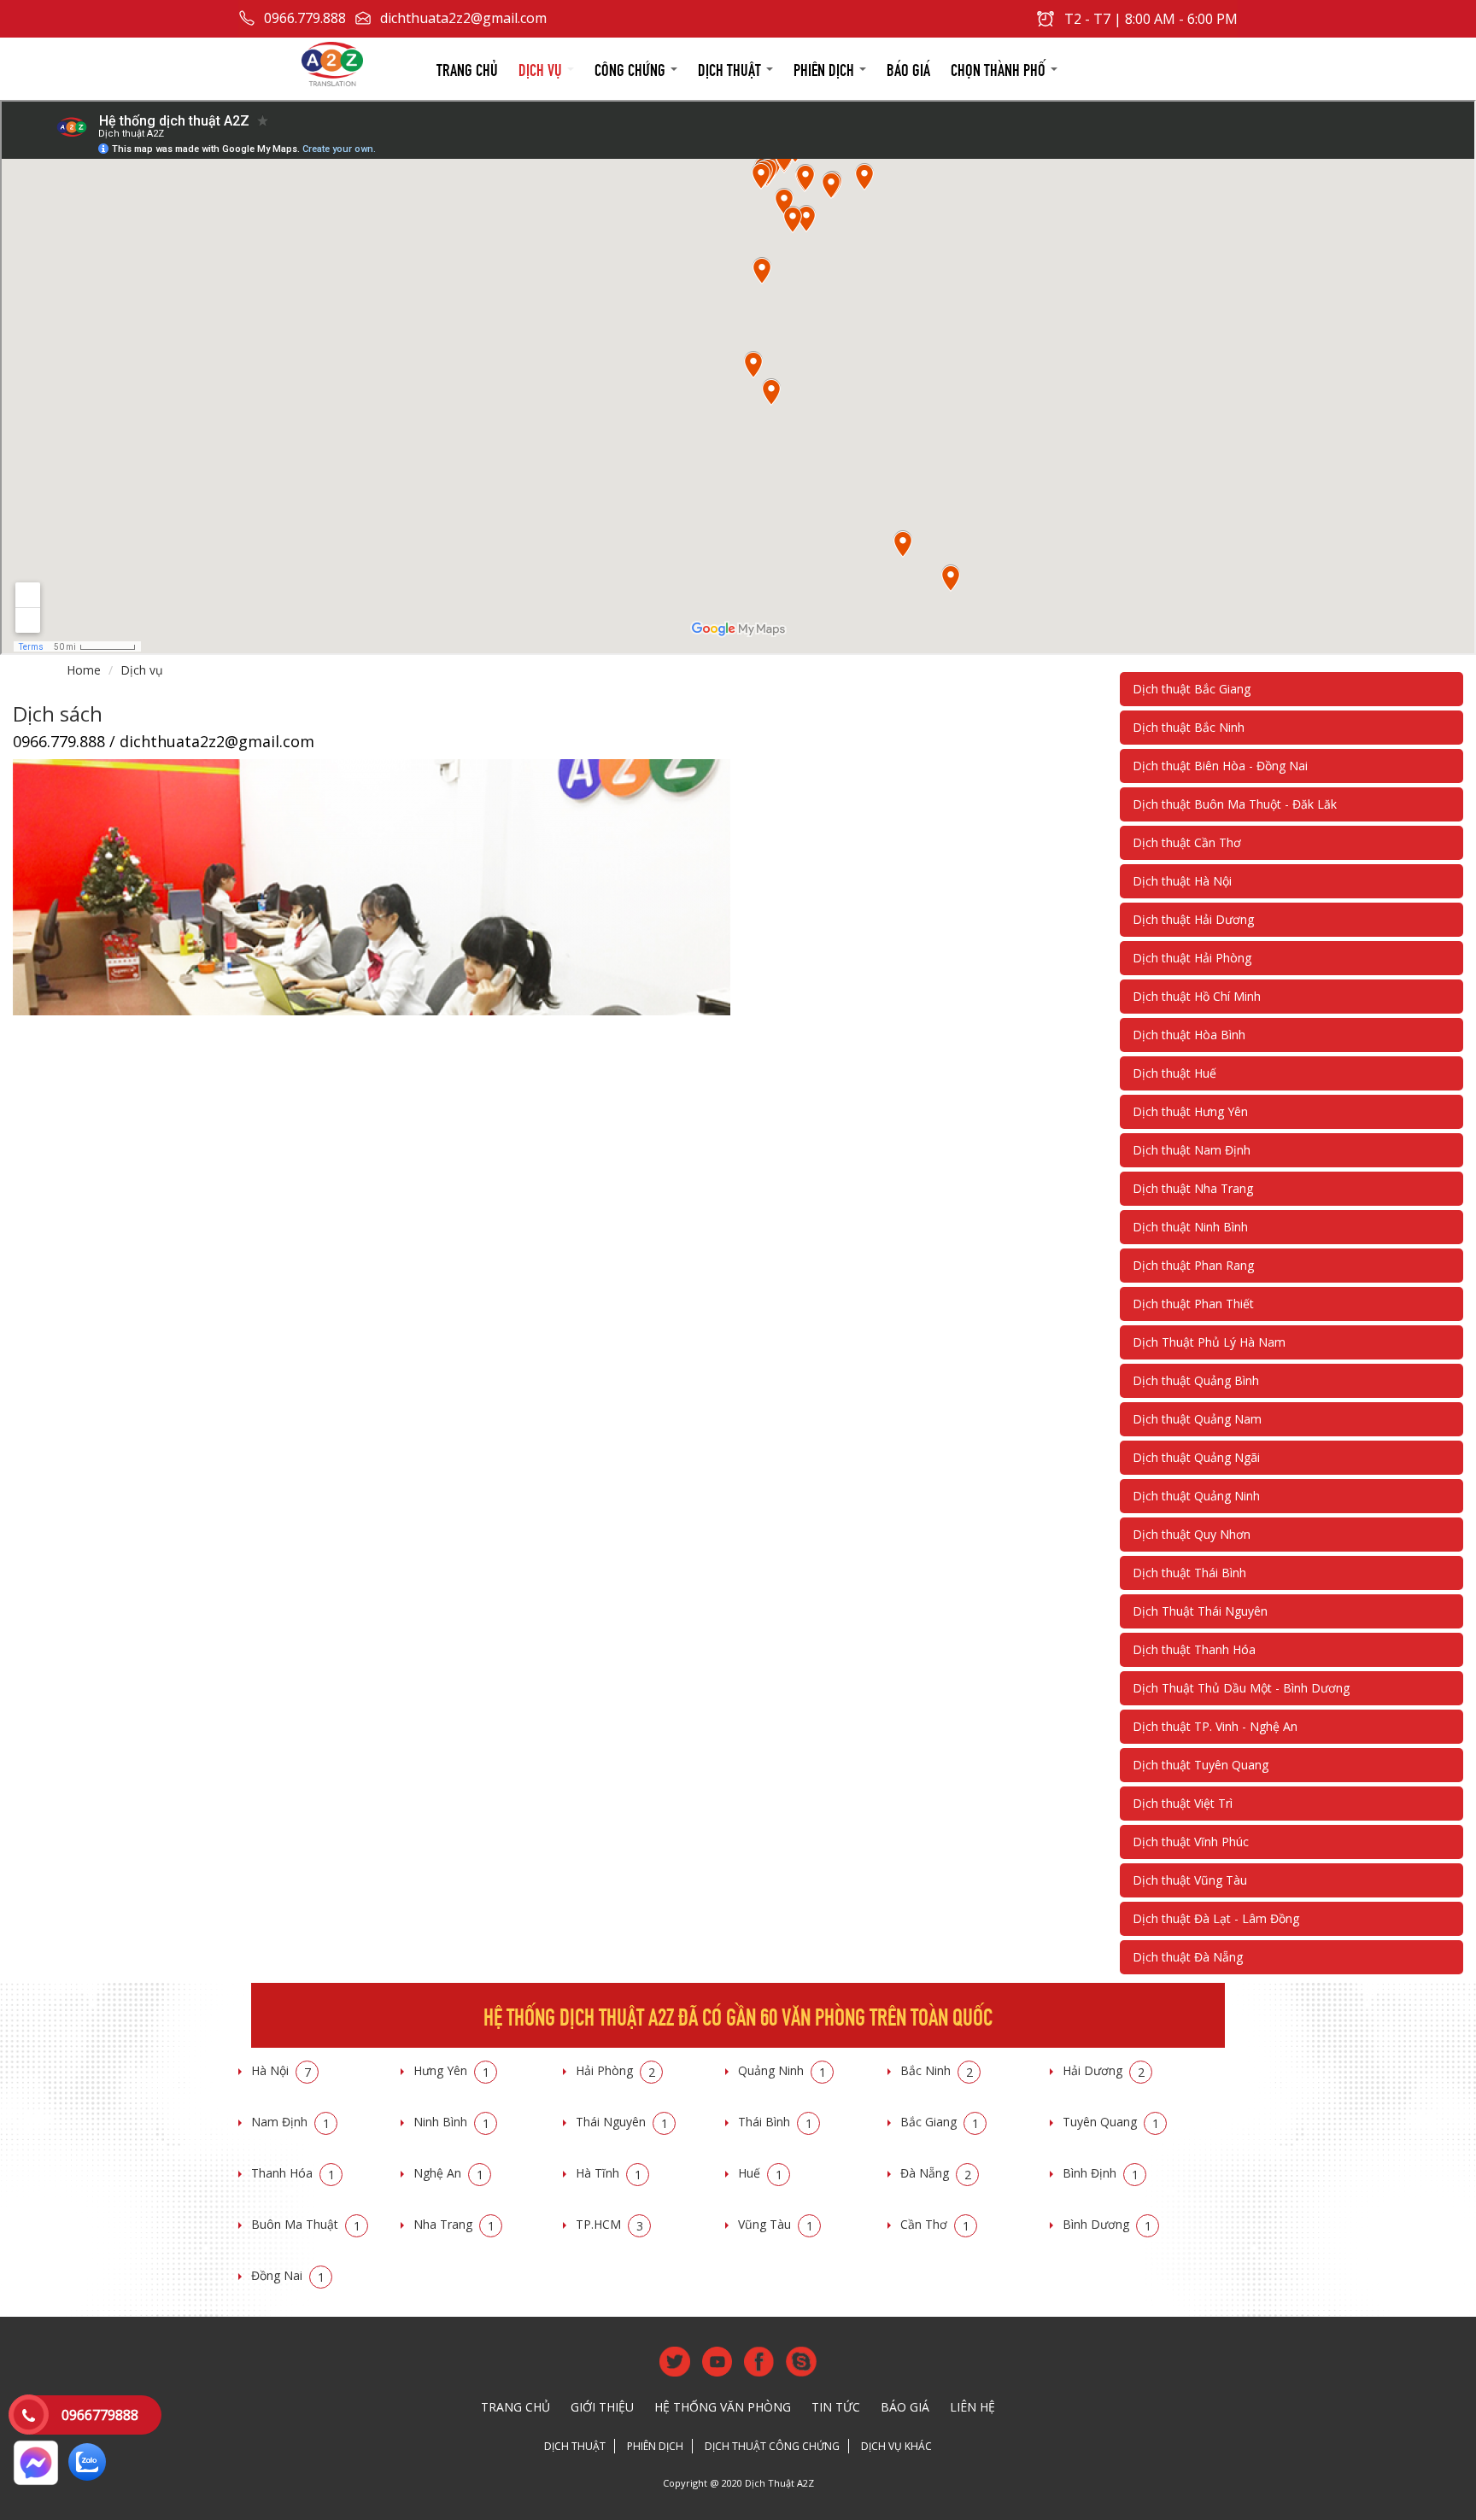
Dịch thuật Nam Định (1192, 1150)
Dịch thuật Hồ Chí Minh (1197, 996)
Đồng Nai (288, 2275)
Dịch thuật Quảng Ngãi (1196, 1457)
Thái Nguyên (622, 2122)
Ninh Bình (451, 2122)
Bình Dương (1107, 2224)
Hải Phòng (615, 2070)
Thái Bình (775, 2122)
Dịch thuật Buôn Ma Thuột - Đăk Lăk (1235, 804)
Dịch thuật (731, 68)
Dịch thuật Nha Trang (1193, 1188)
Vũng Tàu (776, 2224)
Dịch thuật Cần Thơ (1187, 842)
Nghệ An (448, 2173)
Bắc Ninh (937, 2070)
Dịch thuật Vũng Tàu (1190, 1880)
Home (84, 670)
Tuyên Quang (1111, 2122)
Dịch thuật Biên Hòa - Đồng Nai (1220, 766)
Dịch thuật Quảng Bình (1196, 1380)
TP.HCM (609, 2224)
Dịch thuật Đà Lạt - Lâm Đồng (1216, 1918)
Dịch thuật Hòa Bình (1189, 1035)
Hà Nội (281, 2070)
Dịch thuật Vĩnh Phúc (1191, 1842)
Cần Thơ (935, 2224)
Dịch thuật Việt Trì (1183, 1803)
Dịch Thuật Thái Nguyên (1200, 1611)
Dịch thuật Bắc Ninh (1189, 727)
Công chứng (632, 68)
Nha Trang (454, 2224)
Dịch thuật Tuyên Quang (1201, 1765)
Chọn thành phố (1000, 68)
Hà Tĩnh (609, 2173)
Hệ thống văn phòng (723, 2407)
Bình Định (1101, 2173)
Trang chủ (467, 68)
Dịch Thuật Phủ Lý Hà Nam (1209, 1342)
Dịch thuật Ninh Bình (1190, 1227)
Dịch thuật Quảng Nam (1197, 1419)
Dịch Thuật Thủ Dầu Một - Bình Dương (1241, 1688)
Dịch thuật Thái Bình (1189, 1573)
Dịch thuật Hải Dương (1193, 919)
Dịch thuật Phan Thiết (1193, 1304)
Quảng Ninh (782, 2070)
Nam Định (290, 2122)
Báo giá (908, 68)
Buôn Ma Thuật (306, 2224)
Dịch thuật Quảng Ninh (1196, 1496)
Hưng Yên (451, 2070)
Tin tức (836, 2407)
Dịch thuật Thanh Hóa (1194, 1649)
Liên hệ (972, 2407)
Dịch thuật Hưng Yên (1190, 1111)
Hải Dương (1104, 2070)
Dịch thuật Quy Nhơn (1192, 1534)
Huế (760, 2173)
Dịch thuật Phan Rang (1193, 1265)
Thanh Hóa (293, 2173)
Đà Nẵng (936, 2173)
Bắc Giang (940, 2122)
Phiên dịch (826, 68)
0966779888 (100, 2415)
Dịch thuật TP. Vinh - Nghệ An (1215, 1726)
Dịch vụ (542, 68)
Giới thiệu (602, 2407)
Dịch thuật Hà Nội (1182, 881)
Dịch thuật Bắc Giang (1192, 689)
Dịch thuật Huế (1174, 1073)
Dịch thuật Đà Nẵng (1188, 1957)
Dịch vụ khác (896, 2446)
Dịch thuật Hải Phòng (1192, 958)
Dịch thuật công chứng (772, 2446)
